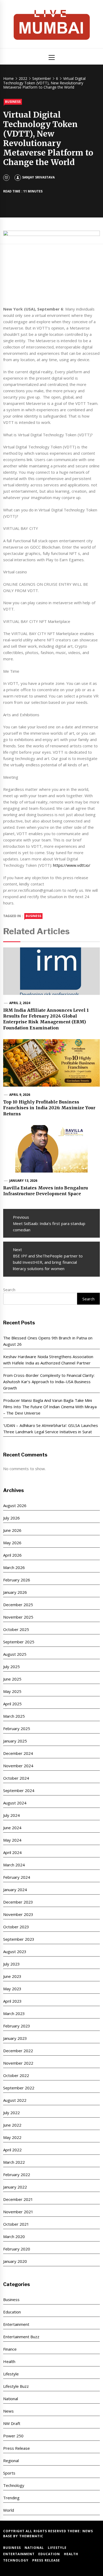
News (8, 2411)
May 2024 (12, 1840)
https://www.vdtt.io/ (72, 865)
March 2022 (14, 2162)
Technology (14, 2485)
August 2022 (15, 2100)
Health (9, 2361)
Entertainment (16, 2324)
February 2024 (17, 1877)
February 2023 (17, 2026)
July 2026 (11, 1518)
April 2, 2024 (20, 1003)
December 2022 (18, 2051)
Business (13, 102)
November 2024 (18, 1766)
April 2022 (12, 2150)
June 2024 (12, 1828)
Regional (11, 2461)
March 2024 (14, 1865)
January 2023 (15, 2038)
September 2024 (19, 1790)
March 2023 (14, 2013)
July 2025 (11, 1667)
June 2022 (12, 2125)
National (11, 2399)
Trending (11, 2498)
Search (9, 1290)
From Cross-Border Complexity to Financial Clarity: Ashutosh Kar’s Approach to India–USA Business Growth (49, 1382)
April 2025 (12, 1704)
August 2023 (15, 1952)
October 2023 (16, 1927)
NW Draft (12, 2423)
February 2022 (17, 2175)
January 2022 (15, 2187)
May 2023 (12, 1989)
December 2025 (18, 1605)
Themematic (31, 2536)
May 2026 (12, 1543)
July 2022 (11, 2113)
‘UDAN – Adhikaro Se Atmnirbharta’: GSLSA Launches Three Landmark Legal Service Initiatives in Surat (51, 1429)
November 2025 (18, 1617)
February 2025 (17, 1728)
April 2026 (12, 1555)
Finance (10, 2349)
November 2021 (18, 2212)
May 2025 (12, 1691)
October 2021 (16, 2224)
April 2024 (12, 1852)
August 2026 (15, 1505)
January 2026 (15, 1592)
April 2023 (12, 2001)
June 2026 (12, 1530)
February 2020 (17, 2249)
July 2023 (11, 1964)
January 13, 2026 (23, 1181)
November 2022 (18, 2063)
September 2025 (19, 1642)
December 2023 (18, 1902)
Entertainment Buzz (21, 2337)
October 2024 (16, 1778)
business (33, 916)
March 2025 (14, 1716)
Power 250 (13, 2436)
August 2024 (15, 1803)
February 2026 (17, 1580)
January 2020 (15, 2261)
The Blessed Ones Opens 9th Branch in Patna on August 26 (48, 1341)
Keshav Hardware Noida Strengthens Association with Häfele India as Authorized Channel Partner (48, 1360)
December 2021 (18, 2199)
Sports (9, 2473)
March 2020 (14, 2236)
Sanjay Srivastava (38, 177)
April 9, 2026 (20, 1095)
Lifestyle (11, 2374)
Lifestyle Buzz (16, 2386)
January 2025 (15, 1741)
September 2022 (19, 2088)
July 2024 (11, 1815)
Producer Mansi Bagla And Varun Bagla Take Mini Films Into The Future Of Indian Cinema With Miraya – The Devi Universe (50, 1407)
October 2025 (16, 1629)
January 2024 (15, 1890)
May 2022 (12, 2137)
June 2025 (12, 1679)
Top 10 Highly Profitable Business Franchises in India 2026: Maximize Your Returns (49, 1108)
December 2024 (18, 1753)
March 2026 (14, 1567)
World (9, 2510)
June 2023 (12, 1976)
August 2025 (15, 1654)
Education (12, 2312)
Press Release (17, 2448)
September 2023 (19, 1939)
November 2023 (18, 1914)
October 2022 (16, 2075)
